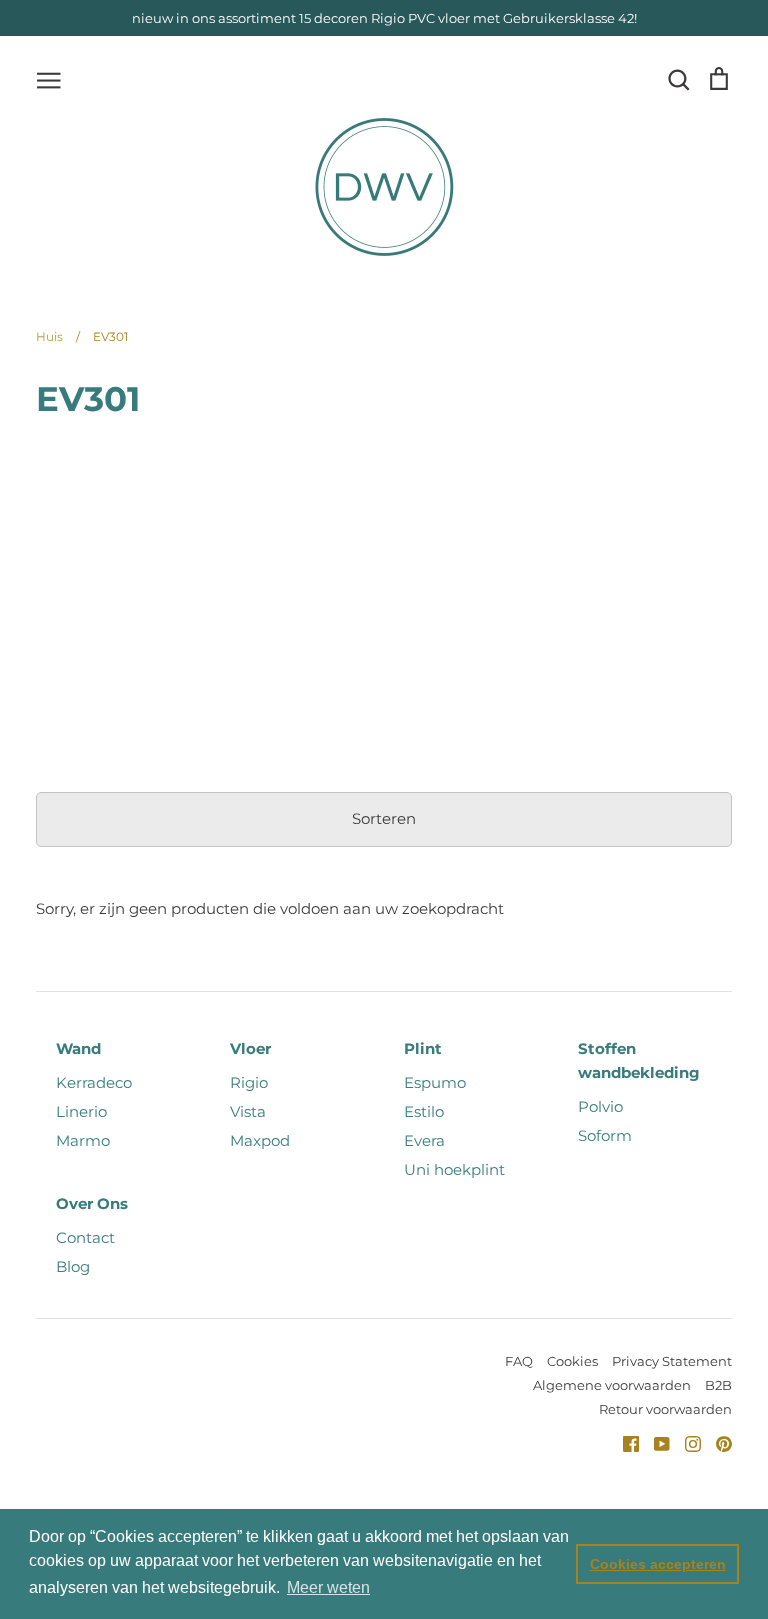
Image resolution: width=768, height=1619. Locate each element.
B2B (718, 1385)
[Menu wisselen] (49, 79)
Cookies (572, 1361)
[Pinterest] (716, 1442)
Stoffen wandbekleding (639, 1060)
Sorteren (384, 818)
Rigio (249, 1082)
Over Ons (92, 1203)
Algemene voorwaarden (612, 1385)
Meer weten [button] (328, 1587)
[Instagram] (685, 1442)
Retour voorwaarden (665, 1409)
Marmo (83, 1140)
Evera (424, 1140)
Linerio (81, 1111)
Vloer (250, 1048)
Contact (85, 1237)
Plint (423, 1048)
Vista (248, 1111)
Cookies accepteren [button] (658, 1564)
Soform (605, 1135)
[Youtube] (654, 1442)
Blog (73, 1266)
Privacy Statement (672, 1361)
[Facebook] (623, 1442)
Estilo (424, 1111)
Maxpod (260, 1140)
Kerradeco (94, 1082)
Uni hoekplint (454, 1169)
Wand (78, 1048)
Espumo (435, 1082)
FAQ (519, 1361)
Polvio (600, 1106)
